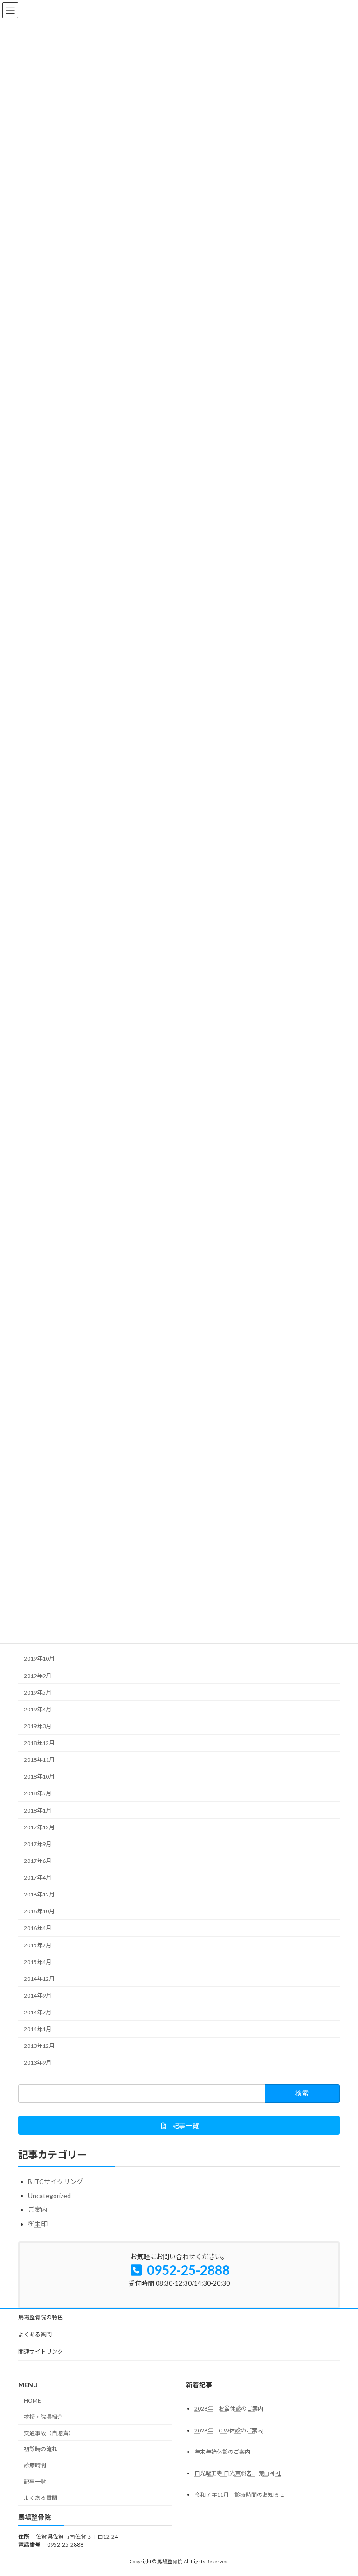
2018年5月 (38, 1793)
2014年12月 (39, 1979)
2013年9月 (38, 2063)
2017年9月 (38, 1844)
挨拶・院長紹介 (43, 2417)
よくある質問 (35, 2334)
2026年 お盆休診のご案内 (229, 2409)
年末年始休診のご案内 (222, 2452)
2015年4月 (38, 1961)
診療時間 (35, 2465)
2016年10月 (39, 1911)
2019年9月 (38, 1675)
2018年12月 (39, 1743)
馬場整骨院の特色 (41, 2317)
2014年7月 (38, 2012)
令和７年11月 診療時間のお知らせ (240, 2495)
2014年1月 (38, 2029)
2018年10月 (39, 1776)
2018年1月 (38, 1810)
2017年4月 (38, 1878)
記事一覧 (35, 2482)
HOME (32, 2401)
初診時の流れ (41, 2449)
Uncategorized (49, 2195)
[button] (179, 2125)
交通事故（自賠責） (49, 2433)
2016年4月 (38, 1928)
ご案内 (38, 2209)
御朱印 (38, 2224)
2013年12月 (39, 2046)
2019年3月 (38, 1726)
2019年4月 (38, 1709)
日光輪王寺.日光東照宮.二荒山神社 (238, 2473)
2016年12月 (39, 1894)
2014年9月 (38, 1996)
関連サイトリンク (41, 2352)
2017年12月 (39, 1827)
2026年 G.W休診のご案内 (229, 2430)
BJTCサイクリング (55, 2181)
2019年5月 (38, 1692)
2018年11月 (39, 1760)
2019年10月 (39, 1659)
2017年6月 (38, 1861)
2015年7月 (38, 1945)
